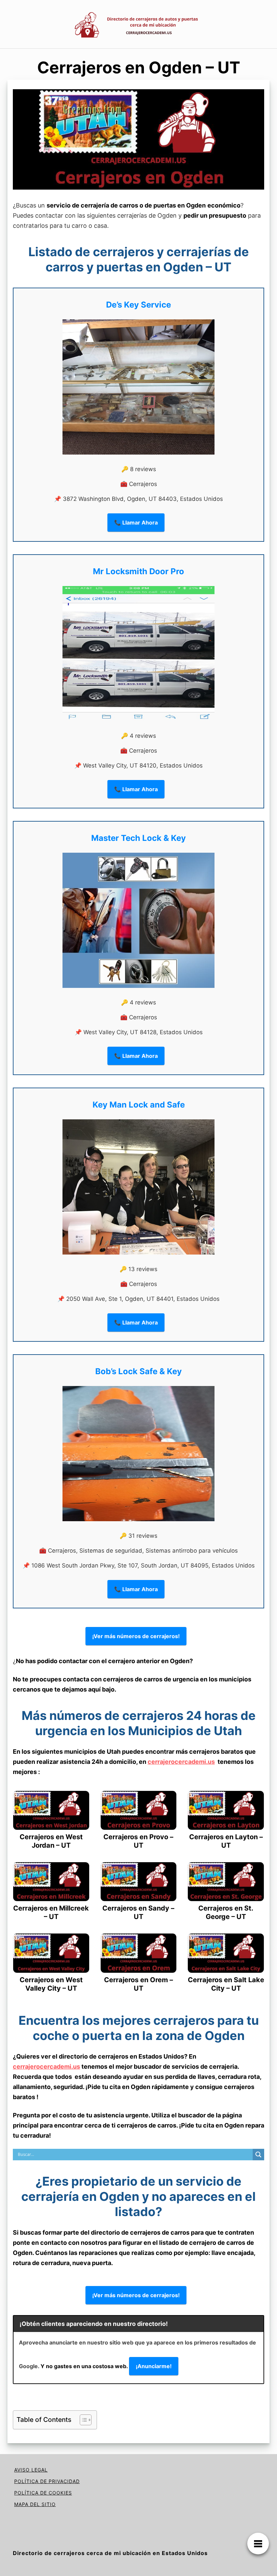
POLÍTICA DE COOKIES (43, 2493)
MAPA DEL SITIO (35, 2504)
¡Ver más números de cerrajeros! (136, 1636)
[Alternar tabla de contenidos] (82, 2420)
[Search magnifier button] (258, 2155)
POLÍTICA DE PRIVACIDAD (47, 2481)
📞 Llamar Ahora (136, 523)
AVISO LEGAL (31, 2470)
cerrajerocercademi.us (181, 1762)
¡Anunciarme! (154, 2366)
